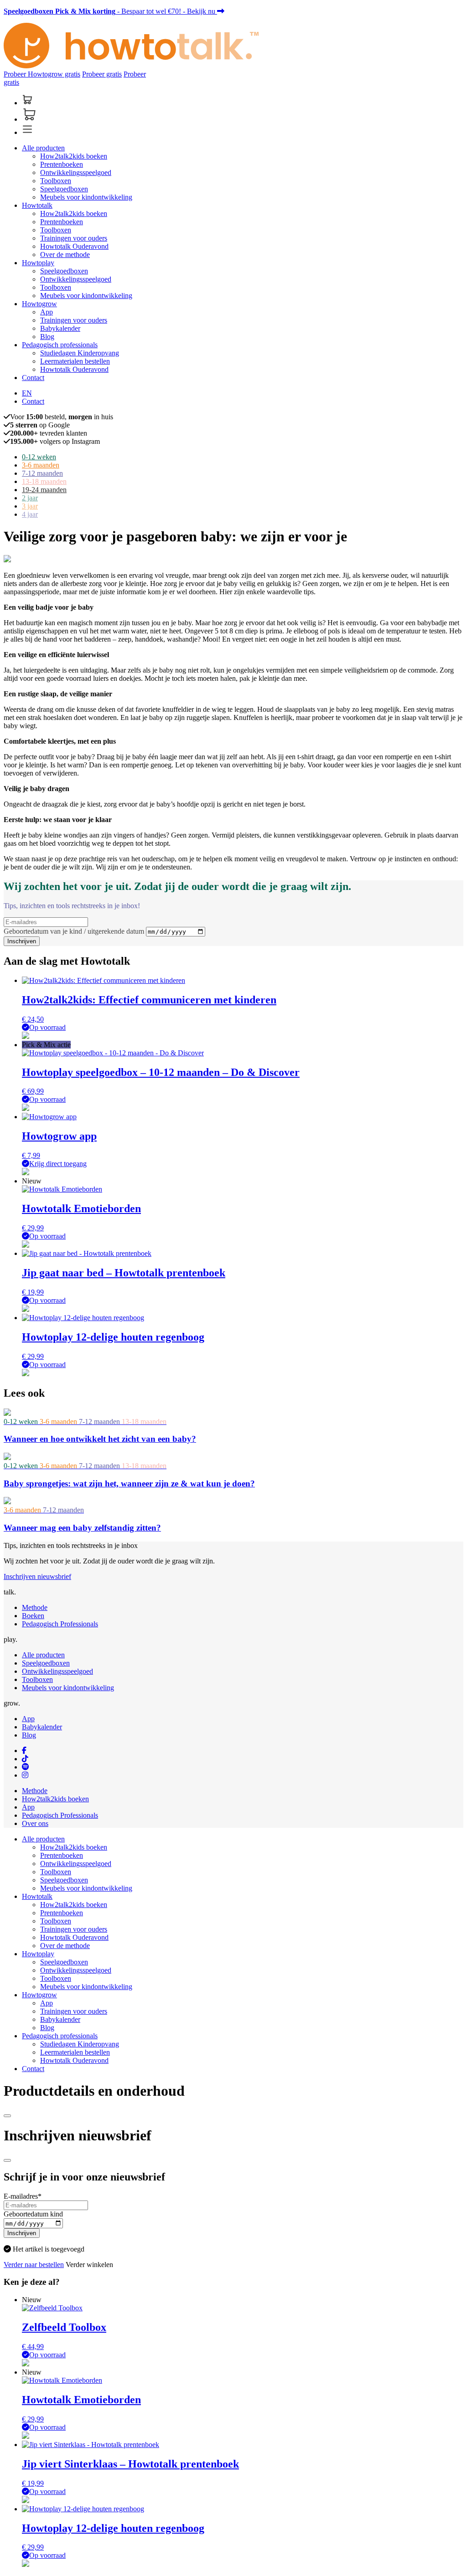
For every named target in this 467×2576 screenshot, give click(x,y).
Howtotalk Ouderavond (74, 246)
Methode (35, 1607)
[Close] (7, 2116)
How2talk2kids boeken (74, 156)
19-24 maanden (44, 490)
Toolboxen (56, 181)
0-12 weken (39, 457)
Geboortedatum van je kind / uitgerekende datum (75, 931)
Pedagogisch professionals (60, 345)
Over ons (35, 1823)
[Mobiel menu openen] (27, 132)
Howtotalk (37, 205)
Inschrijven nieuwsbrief (37, 1576)
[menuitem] (27, 393)
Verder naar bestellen (34, 2265)
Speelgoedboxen (64, 189)
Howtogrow (39, 304)
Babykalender (60, 328)
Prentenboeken (62, 164)
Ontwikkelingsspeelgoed (76, 172)
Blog (47, 337)
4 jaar (30, 514)
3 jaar (30, 506)
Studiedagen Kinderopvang (80, 353)
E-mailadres (23, 2196)
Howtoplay (38, 263)
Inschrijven (22, 941)
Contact (33, 378)
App (47, 312)
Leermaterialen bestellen (75, 361)
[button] (26, 1036)
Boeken (33, 1616)
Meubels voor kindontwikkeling (86, 197)
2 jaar (30, 498)
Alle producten (43, 148)
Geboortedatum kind (33, 2214)
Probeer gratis (102, 74)
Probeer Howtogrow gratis (42, 74)
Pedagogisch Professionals (60, 1624)
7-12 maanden (42, 473)
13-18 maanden (44, 481)
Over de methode (65, 255)
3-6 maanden (41, 465)
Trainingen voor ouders (74, 238)
